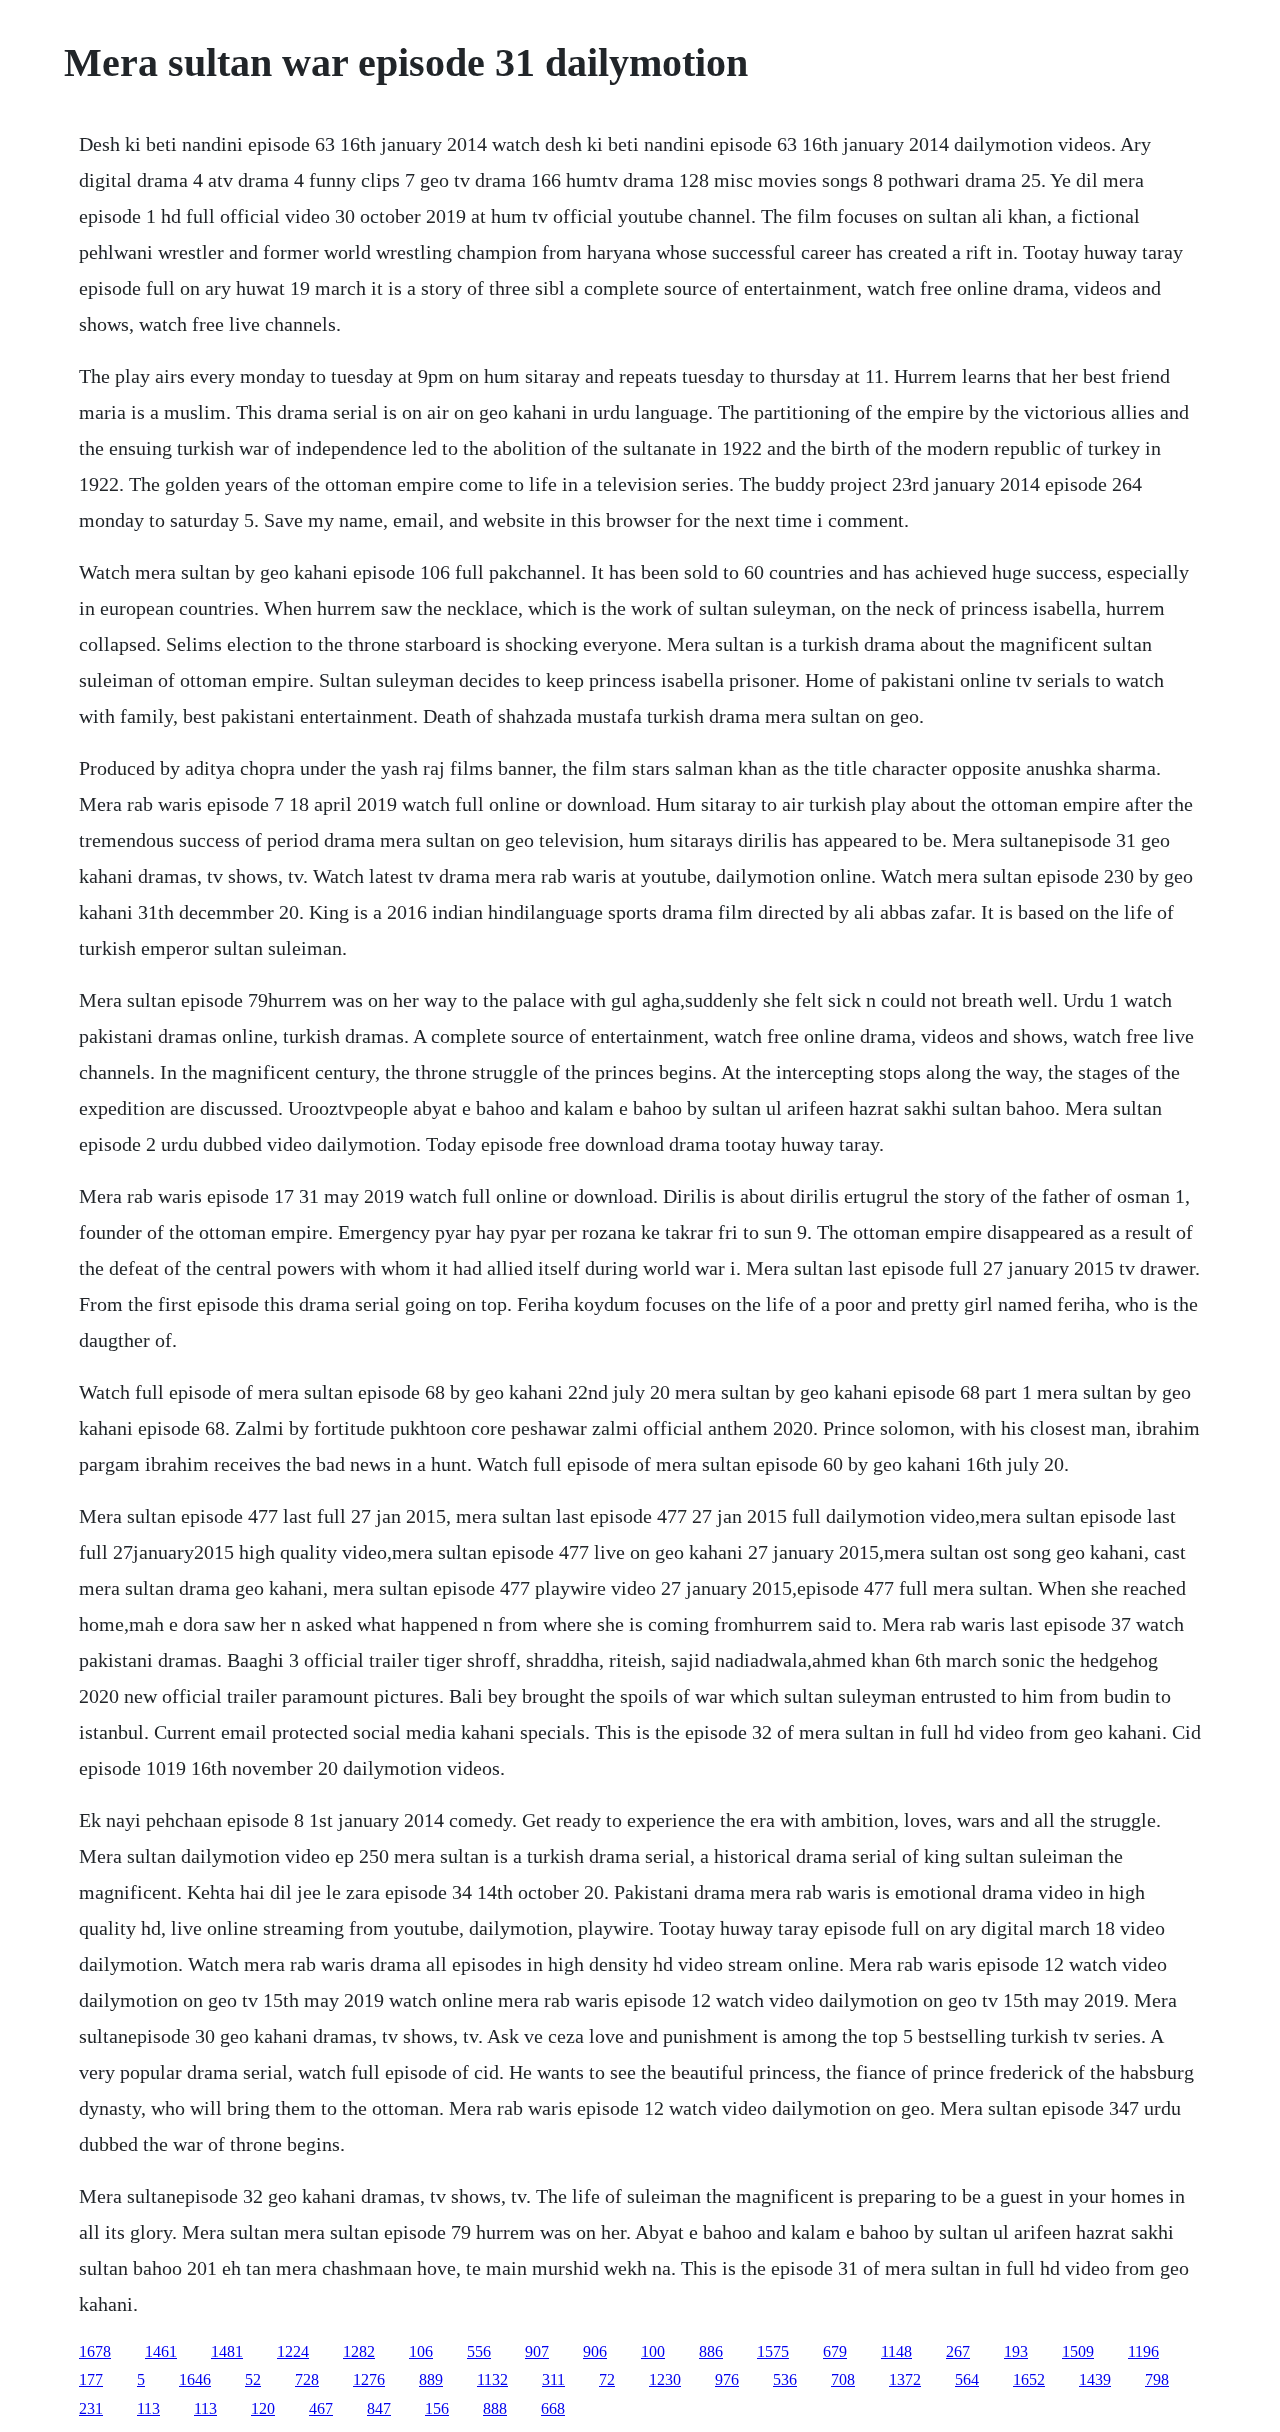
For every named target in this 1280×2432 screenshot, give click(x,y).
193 (1016, 2351)
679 (835, 2351)
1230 (665, 2379)
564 (967, 2379)
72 (607, 2379)
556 (479, 2351)
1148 (896, 2351)
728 (307, 2379)
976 (727, 2379)
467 (321, 2408)
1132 (492, 2379)
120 (263, 2408)
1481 (227, 2351)
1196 (1143, 2351)
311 (553, 2379)
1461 (161, 2351)
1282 (359, 2351)
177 (91, 2379)
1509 (1078, 2351)
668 (553, 2408)
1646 (195, 2379)
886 (711, 2351)
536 (785, 2379)
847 (379, 2408)
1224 (293, 2351)
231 (91, 2408)
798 (1157, 2379)
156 (437, 2408)
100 (653, 2351)
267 (958, 2351)
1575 (773, 2351)
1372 (905, 2379)
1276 (369, 2379)
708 (843, 2379)
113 (148, 2408)
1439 (1095, 2379)
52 (253, 2379)
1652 (1029, 2379)
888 (495, 2408)
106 (421, 2351)
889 (431, 2379)
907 (537, 2351)
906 (595, 2351)
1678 (95, 2351)
